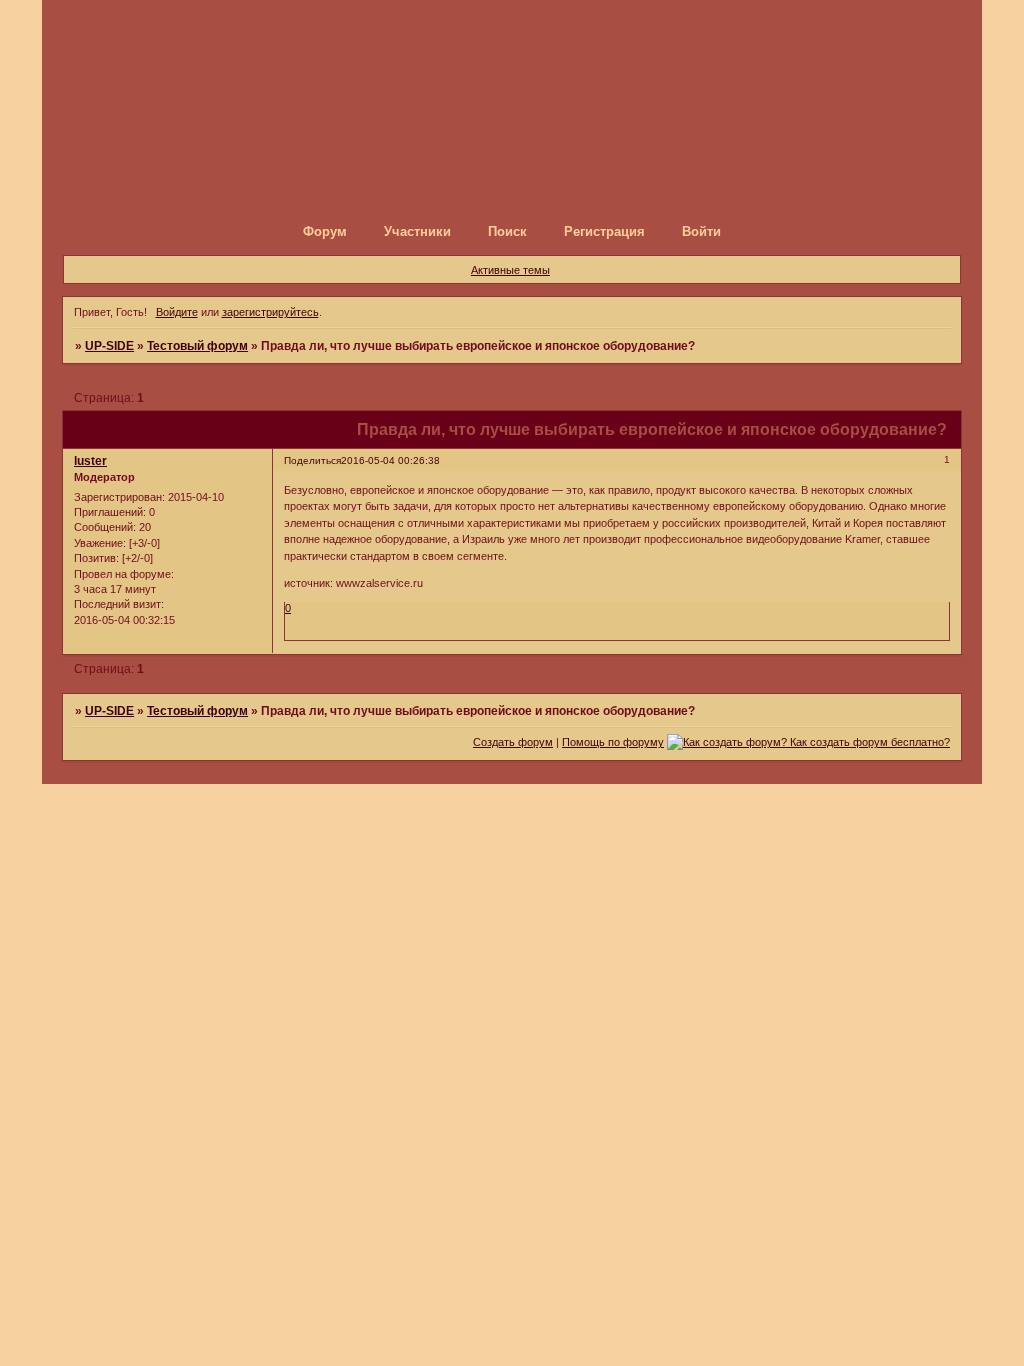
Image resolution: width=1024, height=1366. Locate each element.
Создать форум (513, 742)
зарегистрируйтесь (270, 312)
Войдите (177, 312)
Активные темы (510, 270)
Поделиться (312, 460)
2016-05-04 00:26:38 (390, 460)
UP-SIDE (109, 346)
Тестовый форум (197, 346)
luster (90, 461)
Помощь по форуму (613, 742)
